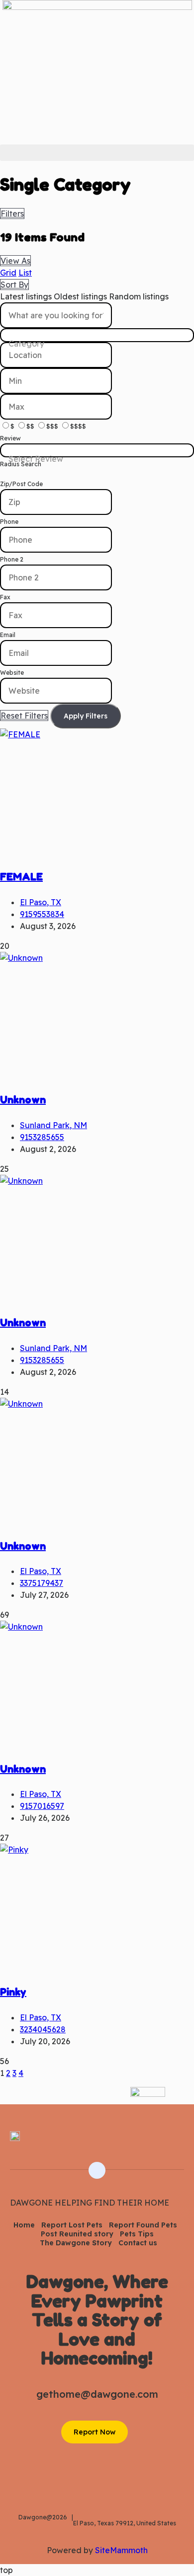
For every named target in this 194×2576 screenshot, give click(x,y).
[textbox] (97, 344)
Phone (9, 522)
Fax (5, 597)
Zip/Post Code (21, 484)
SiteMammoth (121, 2550)
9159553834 (42, 914)
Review (10, 438)
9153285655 (42, 1137)
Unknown (23, 1100)
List (25, 273)
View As (15, 261)
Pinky (13, 1992)
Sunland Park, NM (53, 1125)
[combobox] (97, 335)
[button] (97, 153)
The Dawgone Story (76, 2243)
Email (8, 635)
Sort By (14, 285)
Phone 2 (12, 559)
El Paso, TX (41, 902)
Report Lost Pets (72, 2225)
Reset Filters (24, 716)
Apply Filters (86, 716)
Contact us (138, 2243)
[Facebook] (178, 2143)
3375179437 (42, 1583)
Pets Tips (137, 2234)
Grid (8, 273)
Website (12, 673)
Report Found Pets (143, 2225)
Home (24, 2225)
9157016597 (42, 1806)
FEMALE (21, 877)
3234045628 (43, 2029)
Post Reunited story (77, 2234)
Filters (12, 214)
